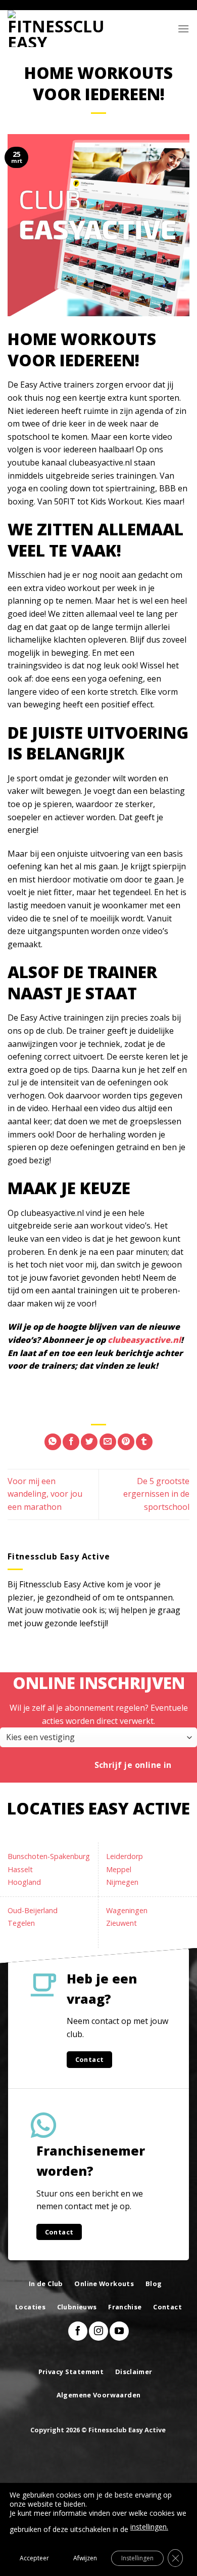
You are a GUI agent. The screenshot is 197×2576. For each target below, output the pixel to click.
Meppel (119, 1869)
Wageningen (127, 1910)
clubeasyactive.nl (144, 1340)
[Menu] (183, 29)
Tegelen (21, 1923)
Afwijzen (85, 2558)
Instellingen (137, 2558)
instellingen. (149, 2527)
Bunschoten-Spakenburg (49, 1856)
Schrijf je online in (133, 1765)
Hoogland (24, 1882)
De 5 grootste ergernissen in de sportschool (156, 1494)
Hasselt (20, 1869)
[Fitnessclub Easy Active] (58, 29)
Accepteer (34, 2558)
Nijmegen (122, 1882)
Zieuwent (121, 1923)
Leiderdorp (125, 1856)
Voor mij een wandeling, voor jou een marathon (45, 1494)
